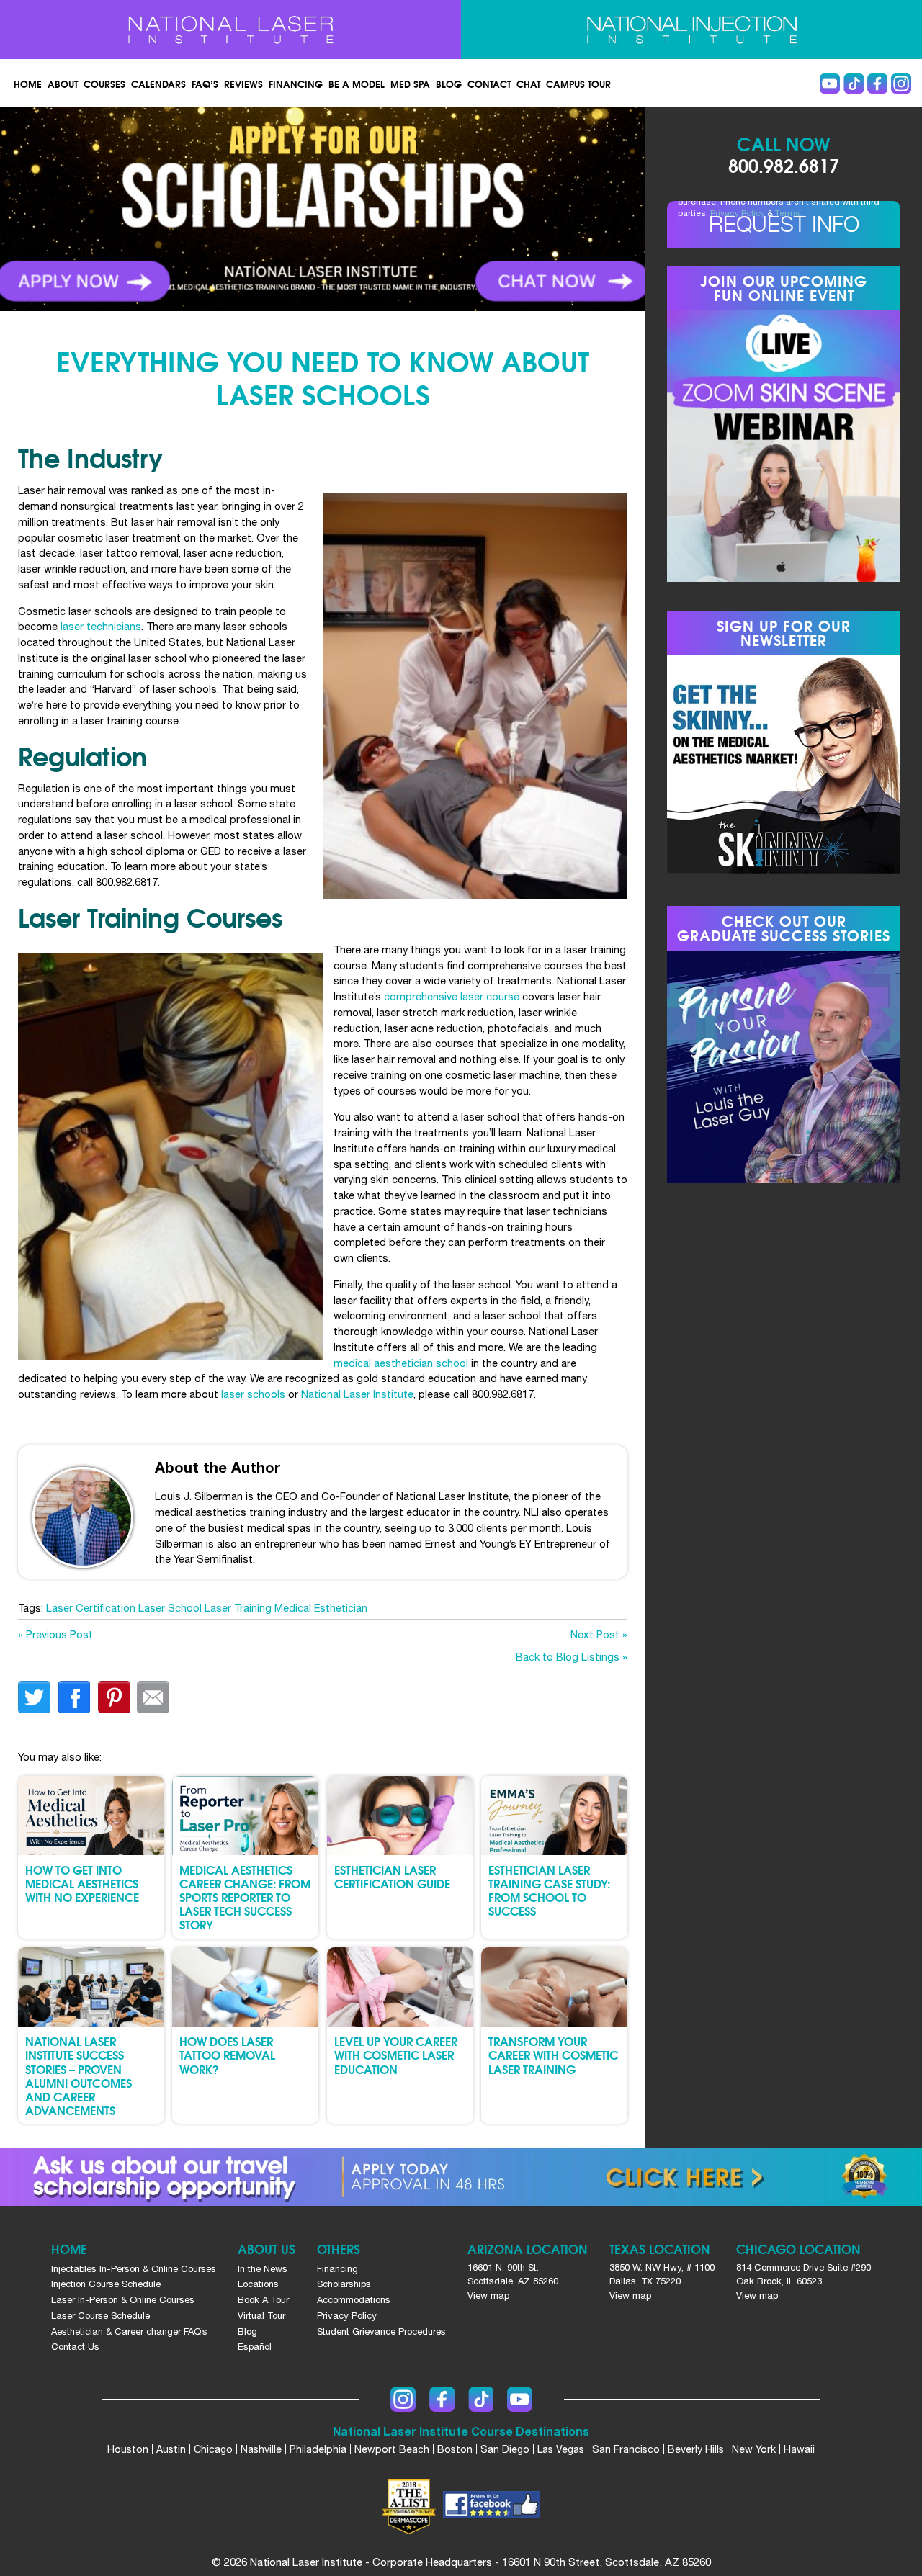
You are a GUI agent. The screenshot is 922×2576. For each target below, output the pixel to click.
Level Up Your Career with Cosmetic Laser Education (396, 2054)
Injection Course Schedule (106, 2284)
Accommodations (354, 2300)
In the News (263, 2269)
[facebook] (492, 2507)
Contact (489, 84)
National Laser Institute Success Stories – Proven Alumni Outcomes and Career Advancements (79, 2075)
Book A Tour (263, 2300)
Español (255, 2347)
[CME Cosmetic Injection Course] (691, 30)
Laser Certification (91, 1608)
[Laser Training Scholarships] (461, 2177)
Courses (104, 84)
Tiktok (854, 84)
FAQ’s (205, 84)
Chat (528, 84)
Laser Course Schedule (100, 2316)
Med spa (410, 84)
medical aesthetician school (401, 1363)
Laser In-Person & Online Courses (123, 2300)
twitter (34, 1697)
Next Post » (599, 1634)
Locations (258, 2284)
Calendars (158, 84)
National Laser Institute (357, 1394)
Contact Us (75, 2347)
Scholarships (344, 2284)
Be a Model (357, 84)
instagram (901, 84)
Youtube (830, 84)
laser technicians (101, 626)
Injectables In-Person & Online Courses (134, 2269)
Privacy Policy (738, 213)
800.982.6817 (784, 165)
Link (161, 209)
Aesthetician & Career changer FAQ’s (129, 2332)
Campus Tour (578, 84)
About (63, 84)
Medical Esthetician (321, 1608)
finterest (113, 1697)
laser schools (253, 1394)
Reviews (243, 84)
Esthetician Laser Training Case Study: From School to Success (549, 1890)
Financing (296, 84)
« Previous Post (55, 1634)
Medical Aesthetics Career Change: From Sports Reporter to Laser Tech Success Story (245, 1897)
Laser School (170, 1608)
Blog (449, 84)
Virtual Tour (261, 2316)
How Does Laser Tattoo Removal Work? (227, 2054)
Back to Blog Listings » (572, 1657)
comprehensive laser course (452, 996)
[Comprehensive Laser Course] (230, 30)
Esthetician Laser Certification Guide (392, 1876)
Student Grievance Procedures (381, 2332)
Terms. (789, 213)
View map (488, 2295)
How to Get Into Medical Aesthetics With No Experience (82, 1883)
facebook (74, 1697)
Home (28, 84)
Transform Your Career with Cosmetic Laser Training (553, 2054)
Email (153, 1697)
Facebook (877, 84)
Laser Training (238, 1608)
